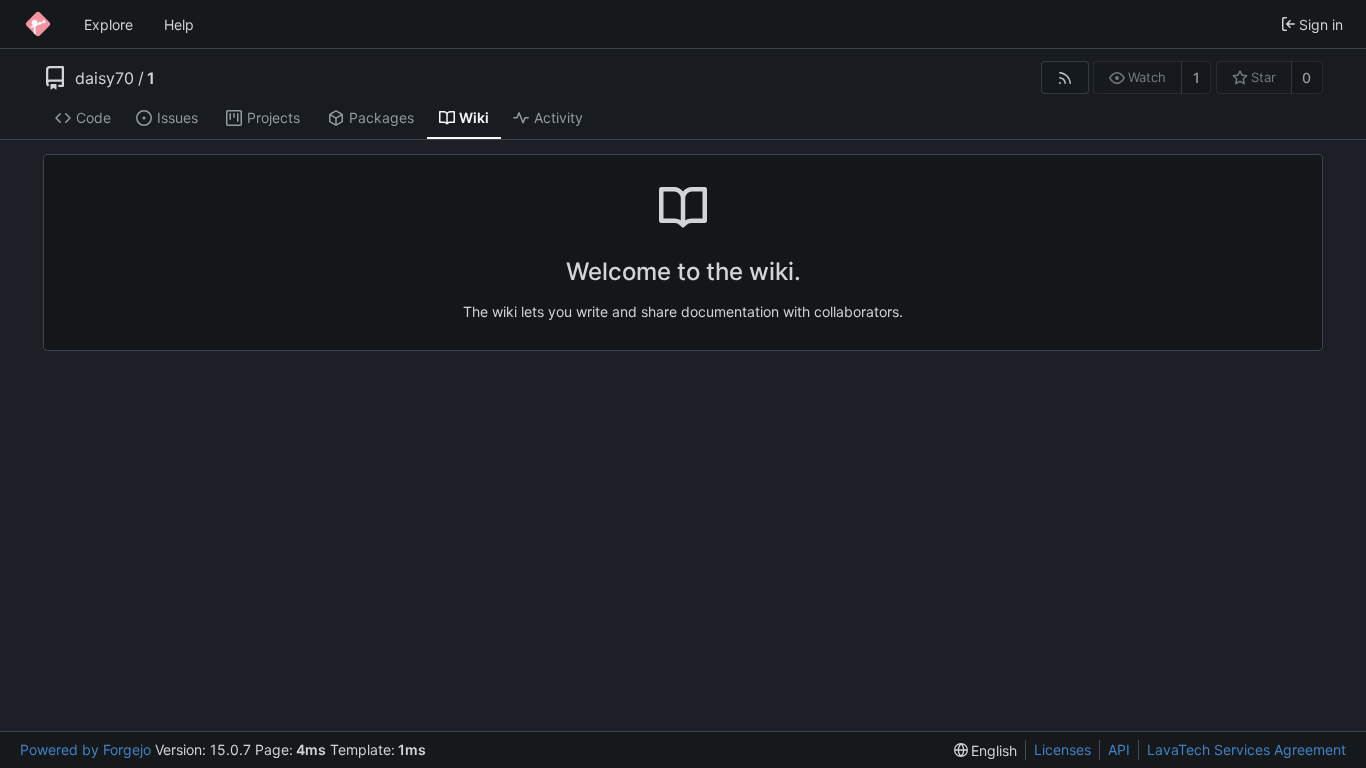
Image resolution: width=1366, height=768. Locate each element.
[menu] (986, 750)
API (1119, 749)
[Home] (38, 24)
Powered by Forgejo (85, 749)
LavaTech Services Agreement (1246, 749)
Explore (108, 24)
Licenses (1062, 749)
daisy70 (104, 78)
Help (179, 24)
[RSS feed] (1064, 77)
